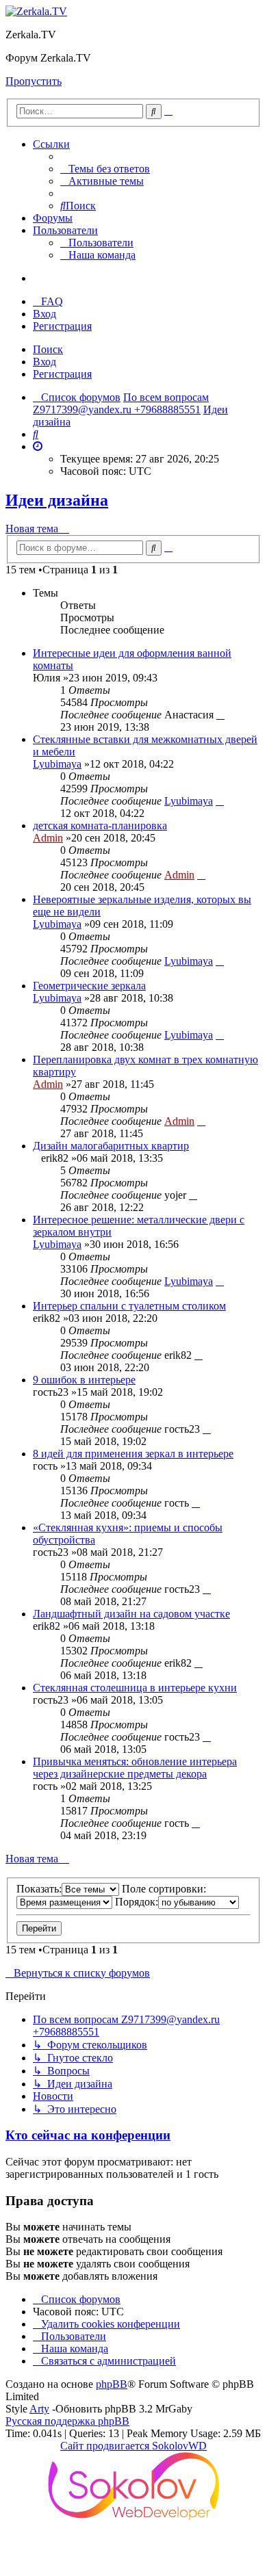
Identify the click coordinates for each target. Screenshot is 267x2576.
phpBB (112, 2384)
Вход (44, 362)
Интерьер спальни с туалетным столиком (129, 1306)
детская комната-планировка (100, 825)
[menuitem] (105, 169)
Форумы (53, 218)
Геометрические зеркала (89, 986)
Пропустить (34, 81)
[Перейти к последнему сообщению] (220, 715)
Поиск (48, 349)
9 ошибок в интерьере (84, 1380)
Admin (48, 838)
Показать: (39, 1889)
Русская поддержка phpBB (67, 2421)
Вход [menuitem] (44, 314)
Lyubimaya (57, 764)
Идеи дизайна (57, 500)
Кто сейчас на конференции (88, 2135)
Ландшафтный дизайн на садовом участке (131, 1614)
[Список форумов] (36, 11)
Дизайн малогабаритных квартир (111, 1146)
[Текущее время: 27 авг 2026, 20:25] (38, 446)
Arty (39, 2409)
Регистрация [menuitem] (62, 326)
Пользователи (65, 230)
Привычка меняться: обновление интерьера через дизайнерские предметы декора (135, 1768)
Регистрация (62, 374)
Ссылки (51, 144)
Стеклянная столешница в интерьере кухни (135, 1688)
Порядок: (137, 1902)
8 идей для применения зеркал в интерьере (133, 1454)
